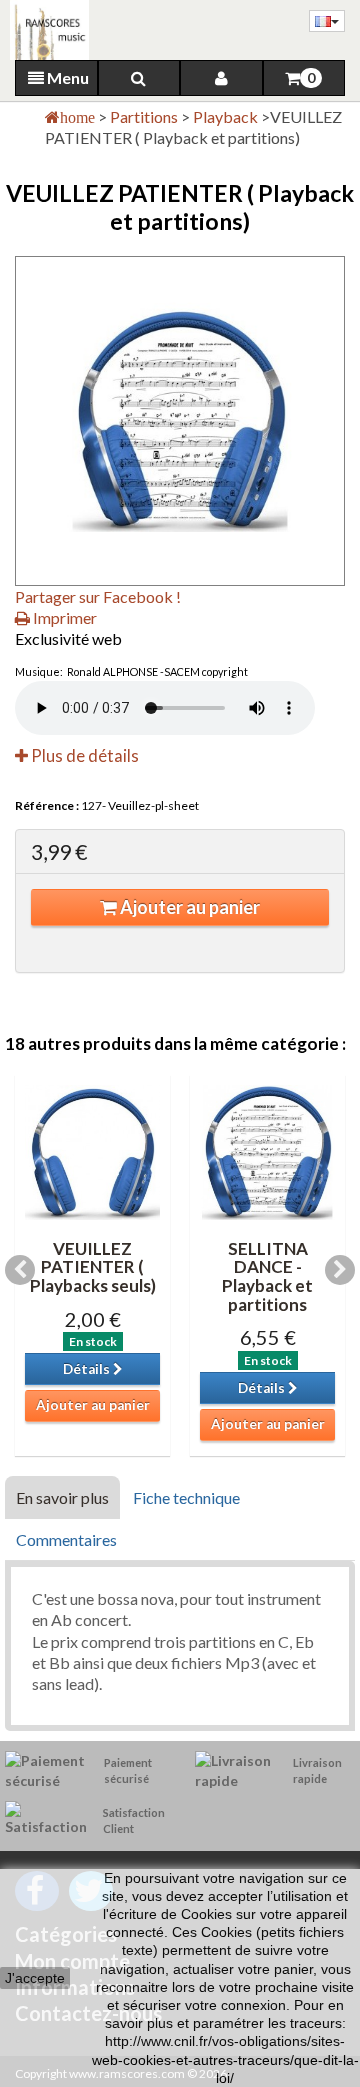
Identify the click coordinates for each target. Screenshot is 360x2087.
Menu (66, 77)
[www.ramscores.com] (44, 30)
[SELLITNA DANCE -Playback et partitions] (267, 1152)
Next (340, 1270)
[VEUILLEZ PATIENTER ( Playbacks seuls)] (92, 1152)
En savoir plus (62, 1497)
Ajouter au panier (188, 907)
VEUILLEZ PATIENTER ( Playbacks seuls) (93, 1267)
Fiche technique (186, 1497)
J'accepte (35, 1978)
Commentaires (66, 1539)
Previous (20, 1270)
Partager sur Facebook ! (98, 596)
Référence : (47, 805)
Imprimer (63, 617)
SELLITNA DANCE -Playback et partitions (267, 1276)
